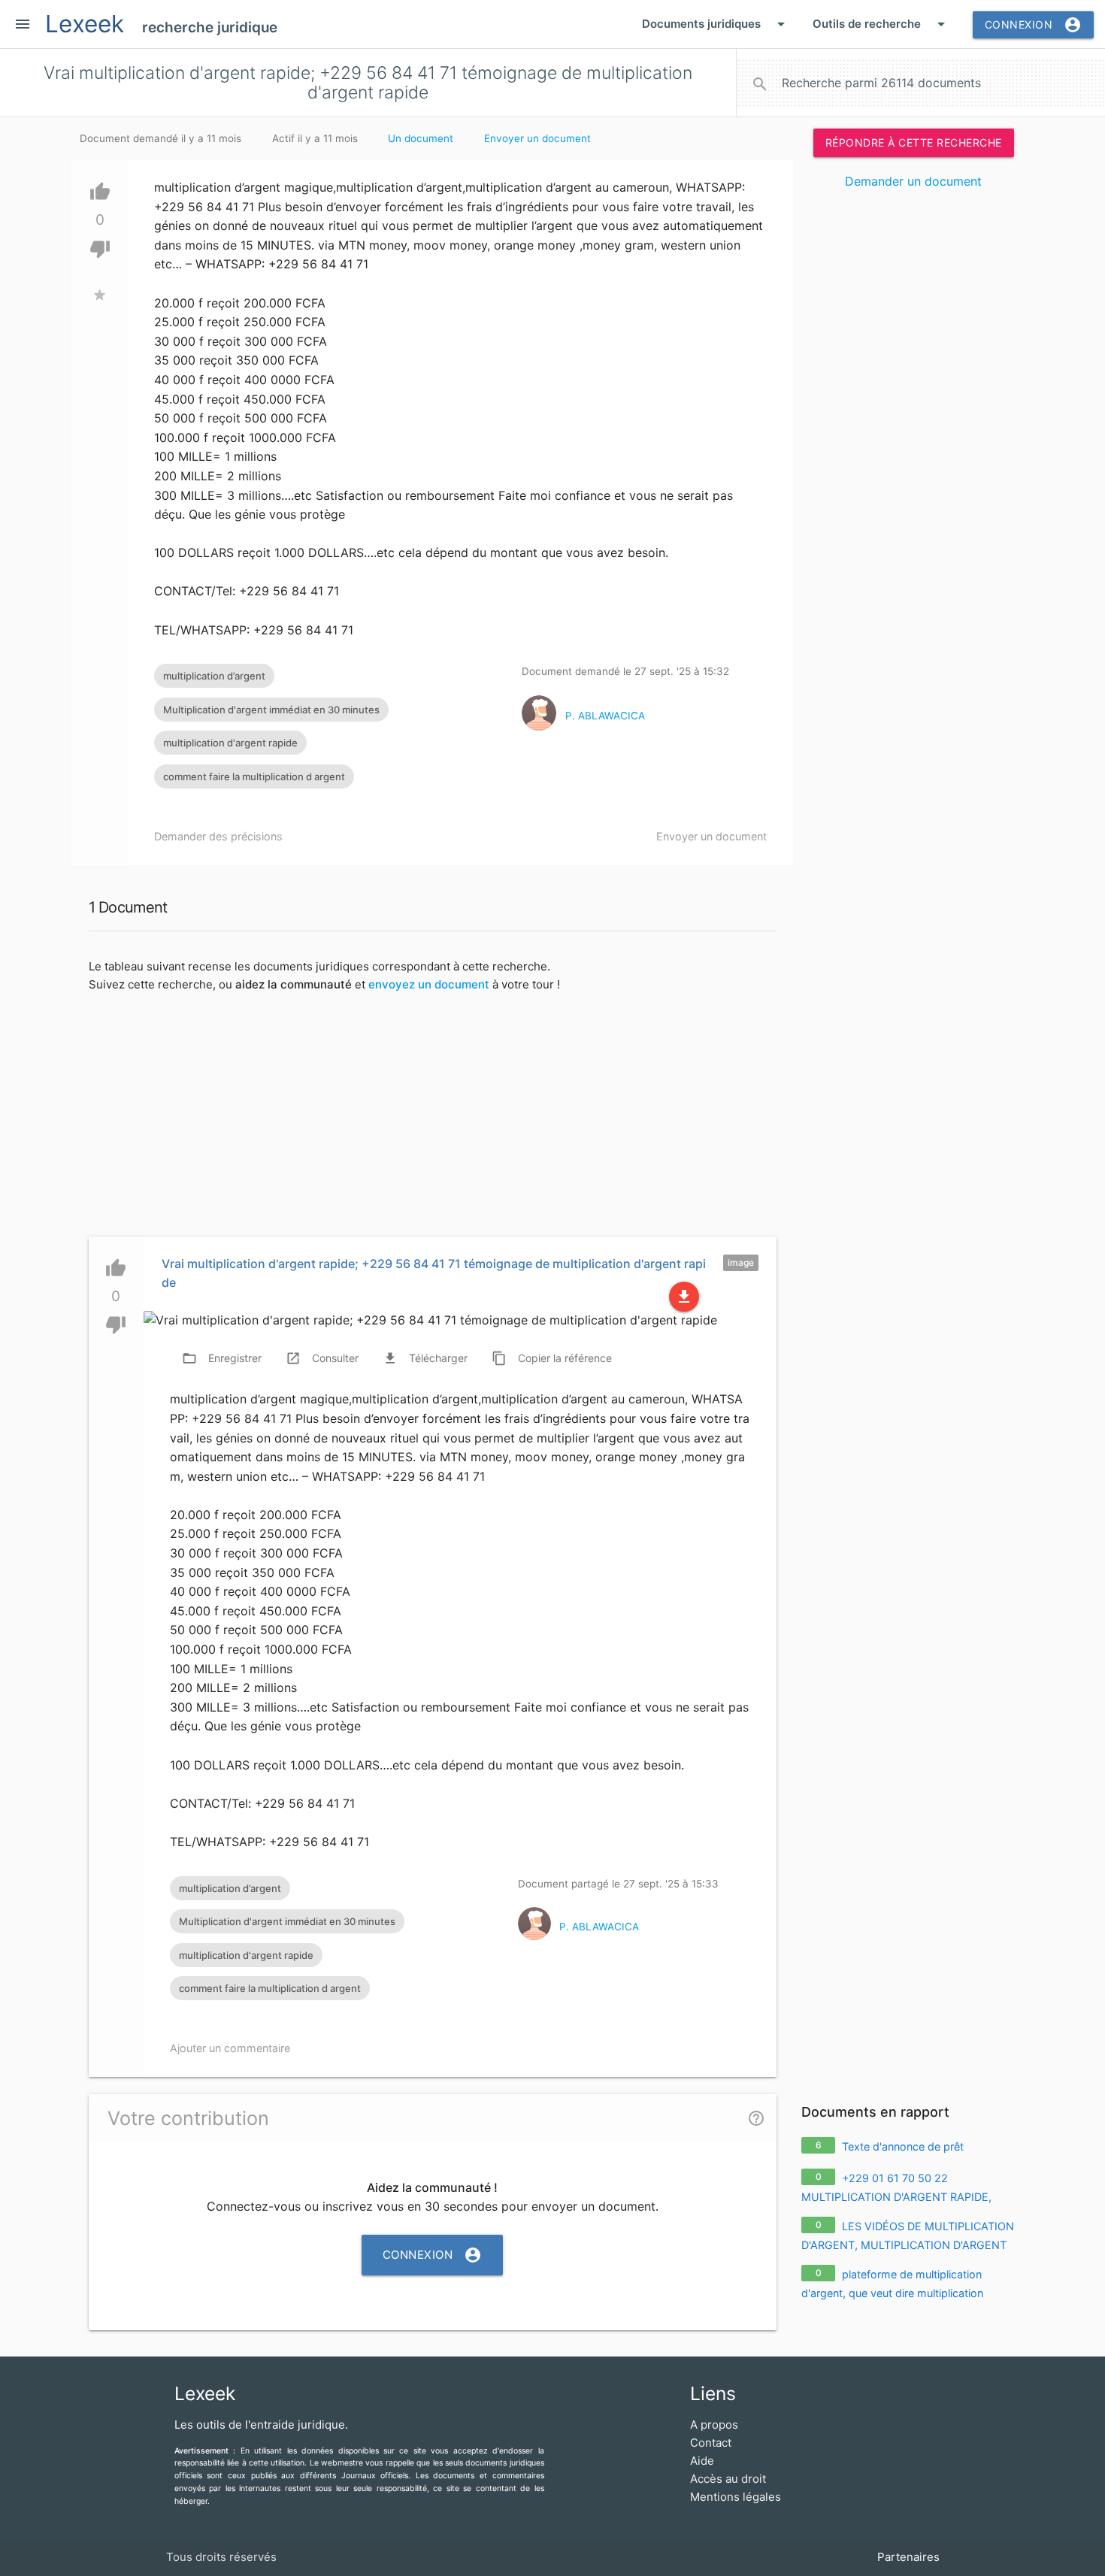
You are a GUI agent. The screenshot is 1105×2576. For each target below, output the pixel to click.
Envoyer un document (537, 138)
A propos (714, 2425)
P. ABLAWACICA (605, 716)
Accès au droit (728, 2479)
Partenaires (908, 2557)
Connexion (1034, 25)
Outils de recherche (881, 24)
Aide (702, 2461)
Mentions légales (736, 2497)
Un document (421, 138)
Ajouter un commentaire (230, 2048)
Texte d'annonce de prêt (903, 2146)
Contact (711, 2443)
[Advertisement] (913, 431)
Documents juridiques (716, 24)
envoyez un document (429, 984)
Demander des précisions (218, 836)
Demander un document (913, 181)
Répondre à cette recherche (914, 142)
